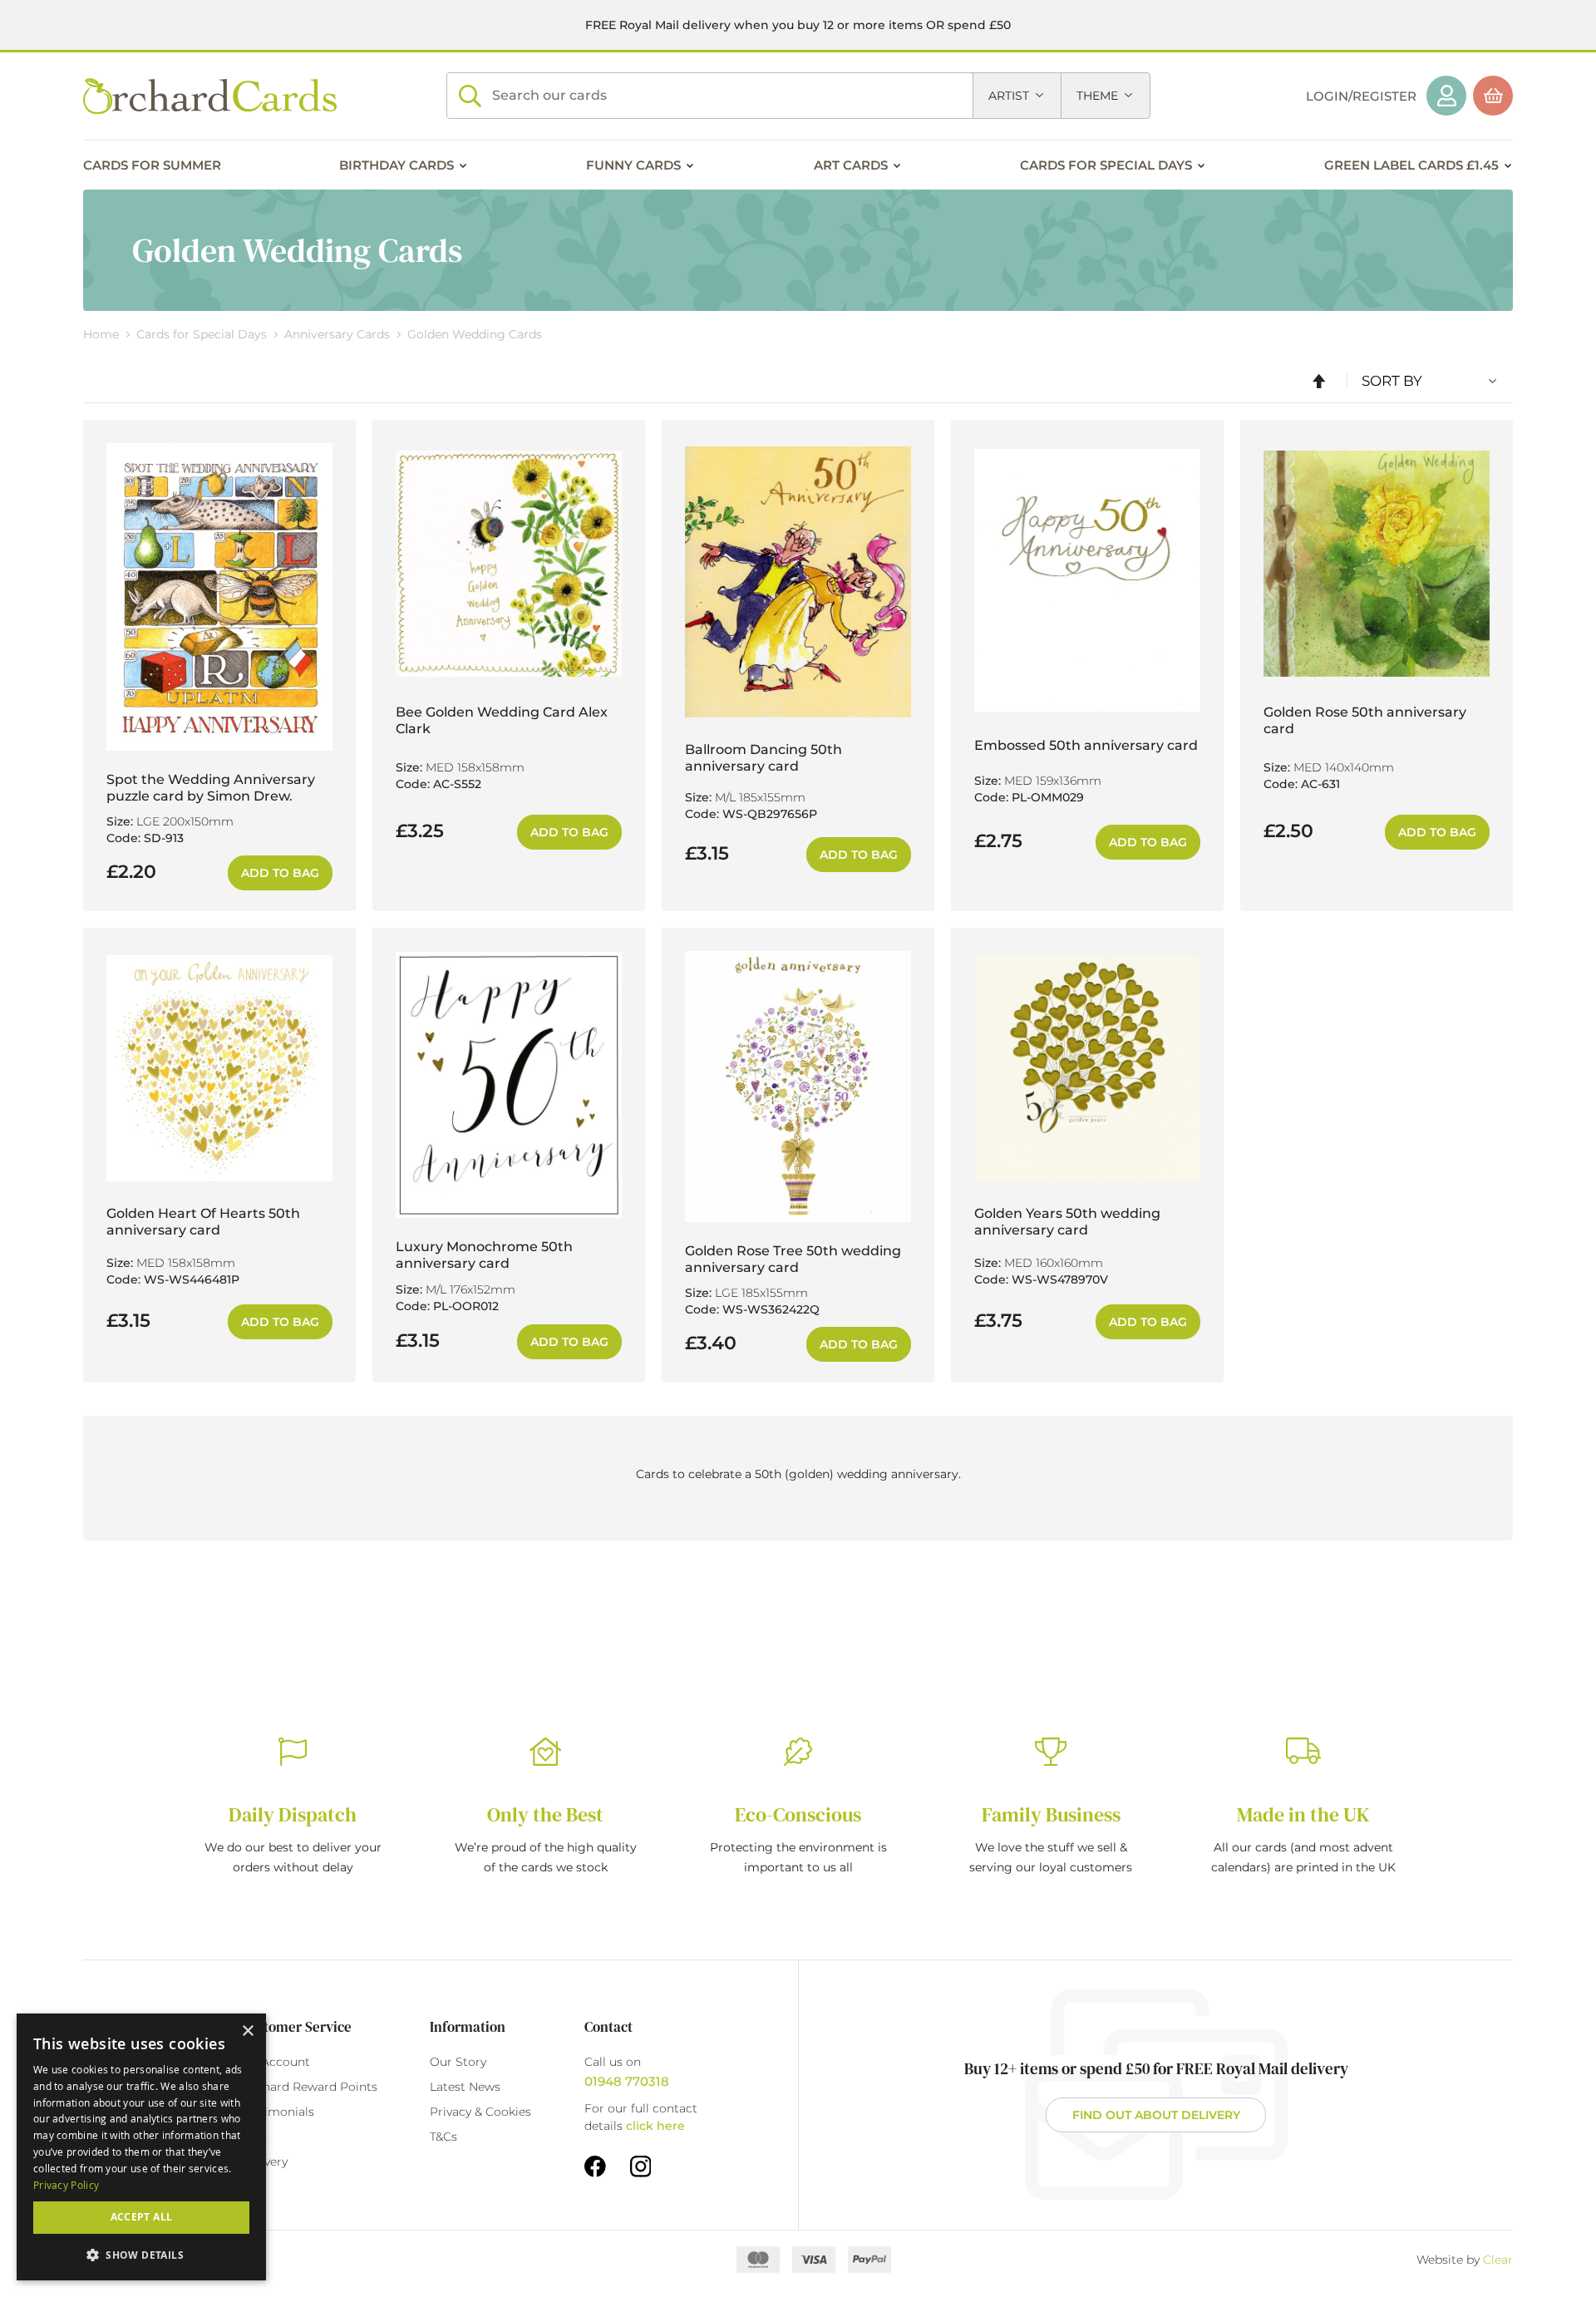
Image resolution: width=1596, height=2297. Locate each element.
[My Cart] (1493, 96)
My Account (276, 2062)
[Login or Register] (1446, 96)
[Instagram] (641, 2166)
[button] (141, 2254)
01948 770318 (627, 2081)
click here (655, 2126)
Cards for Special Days (203, 334)
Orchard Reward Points (309, 2087)
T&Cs (443, 2137)
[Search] (470, 96)
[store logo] (210, 96)
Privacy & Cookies (480, 2112)
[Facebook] (595, 2166)
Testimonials (278, 2112)
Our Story (458, 2062)
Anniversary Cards (339, 334)
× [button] (247, 2031)
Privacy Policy (66, 2185)
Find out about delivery (1156, 2115)
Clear (1498, 2260)
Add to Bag (280, 873)
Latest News (465, 2087)
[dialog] (141, 2147)
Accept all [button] (142, 2217)
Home (103, 334)
